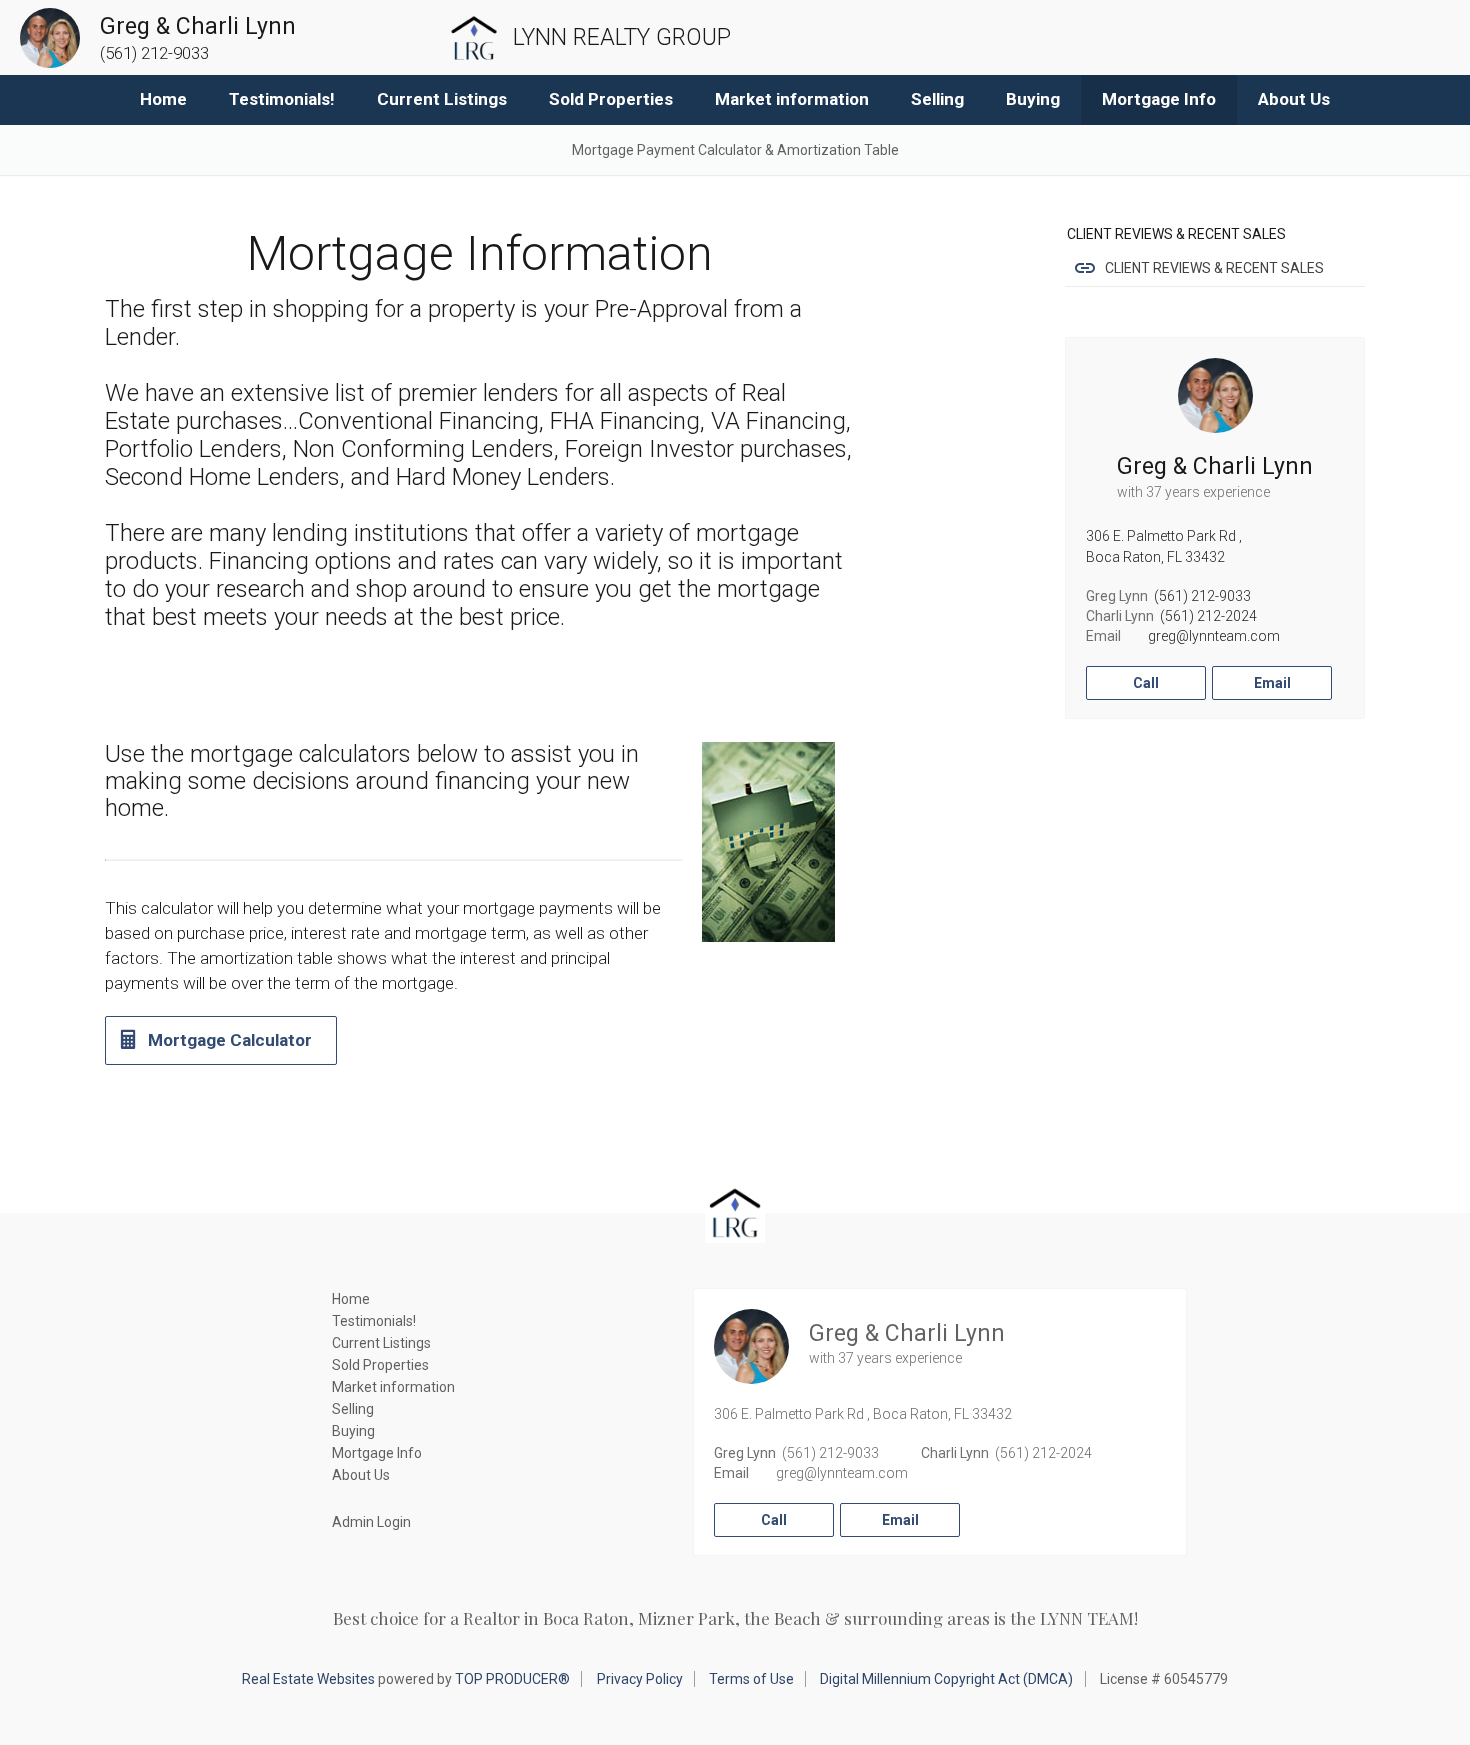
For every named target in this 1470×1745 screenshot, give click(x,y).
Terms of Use (751, 1679)
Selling (937, 99)
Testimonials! (282, 99)
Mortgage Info (1159, 99)
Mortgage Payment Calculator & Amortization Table (735, 150)
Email (1272, 683)
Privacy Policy (640, 1679)
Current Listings (442, 99)
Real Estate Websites (308, 1679)
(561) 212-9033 (1202, 596)
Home (163, 99)
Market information (792, 99)
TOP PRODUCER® (512, 1679)
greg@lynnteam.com (1214, 636)
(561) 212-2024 (1208, 616)
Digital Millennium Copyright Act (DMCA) (946, 1679)
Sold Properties (611, 99)
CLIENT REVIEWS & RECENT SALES (1214, 268)
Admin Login (371, 1522)
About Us (1294, 99)
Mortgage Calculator (230, 1040)
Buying (1033, 99)
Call (1146, 683)
